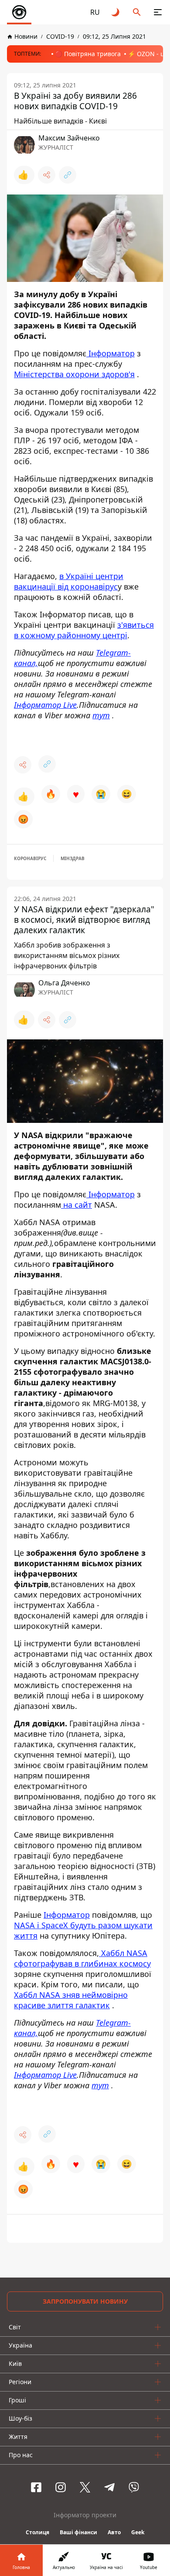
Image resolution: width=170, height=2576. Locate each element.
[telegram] (109, 2487)
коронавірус (30, 858)
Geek (138, 2532)
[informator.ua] (19, 12)
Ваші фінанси (78, 2532)
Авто (114, 2532)
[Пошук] (137, 12)
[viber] (134, 2487)
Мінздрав (73, 858)
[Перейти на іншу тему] (116, 12)
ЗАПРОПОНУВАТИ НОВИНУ (85, 2301)
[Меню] (158, 12)
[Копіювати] (68, 175)
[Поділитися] (47, 175)
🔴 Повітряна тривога (88, 54)
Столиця (37, 2532)
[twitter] (85, 2487)
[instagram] (61, 2487)
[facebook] (36, 2487)
